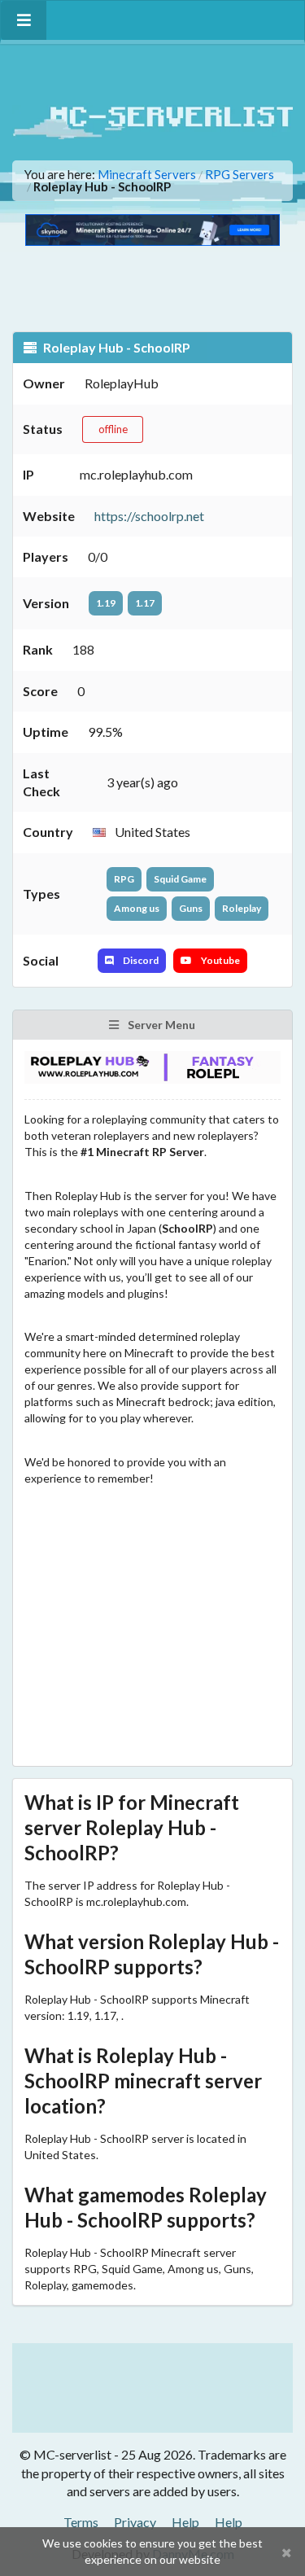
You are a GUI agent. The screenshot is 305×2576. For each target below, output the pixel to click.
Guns (191, 908)
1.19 (106, 603)
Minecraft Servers (147, 175)
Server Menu (160, 1025)
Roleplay (242, 908)
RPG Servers (240, 175)
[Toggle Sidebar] (24, 20)
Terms (81, 2522)
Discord (140, 960)
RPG (124, 879)
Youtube (220, 960)
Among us (137, 908)
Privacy (135, 2522)
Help (185, 2522)
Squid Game (180, 879)
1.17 (145, 603)
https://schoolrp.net (149, 516)
